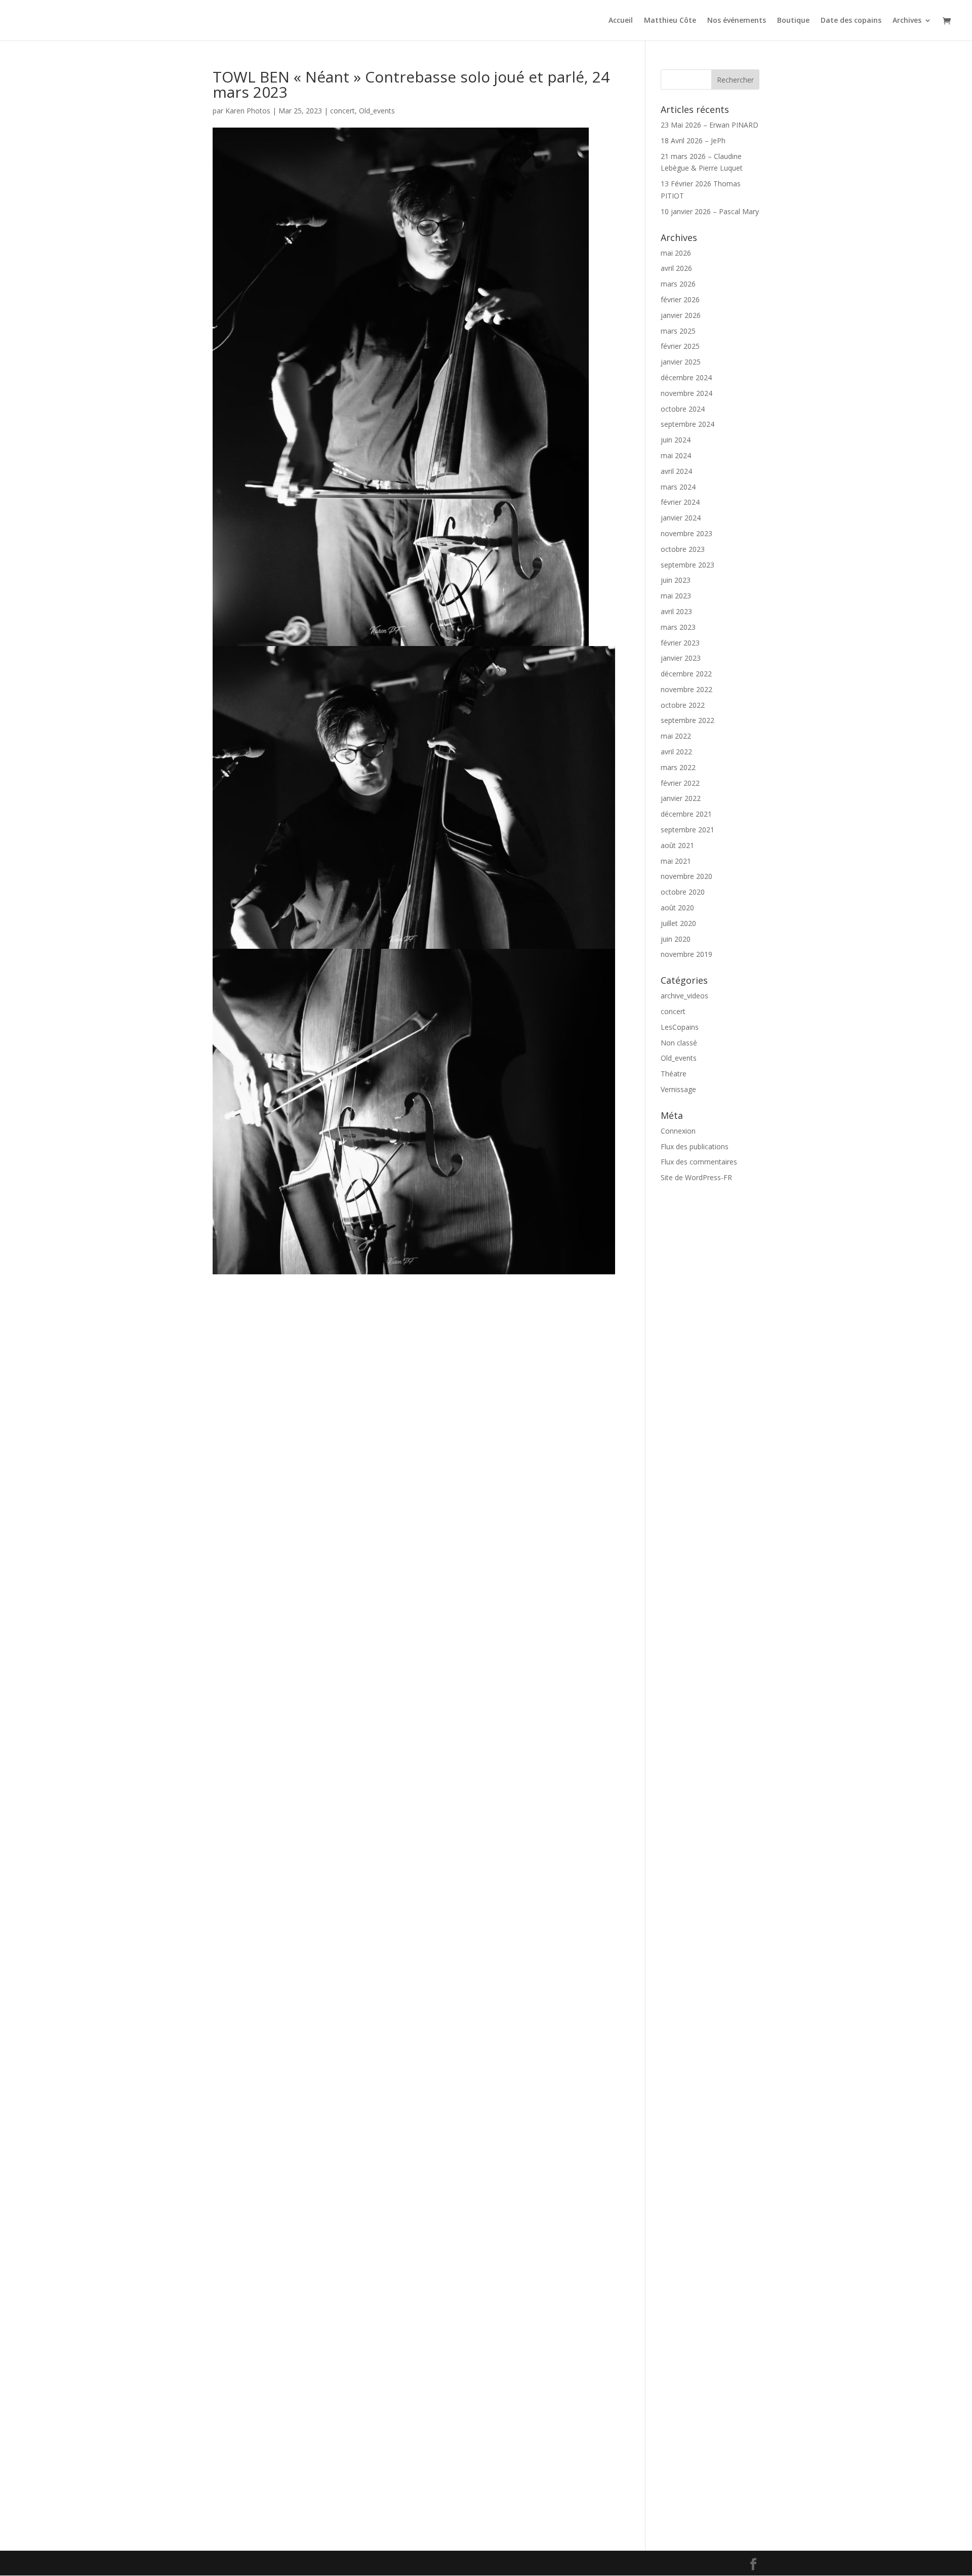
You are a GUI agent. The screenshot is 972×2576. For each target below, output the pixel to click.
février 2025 (680, 346)
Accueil (621, 21)
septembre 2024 (687, 424)
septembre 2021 (687, 830)
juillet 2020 (678, 923)
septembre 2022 (687, 720)
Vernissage (678, 1089)
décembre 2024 (686, 377)
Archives (907, 21)
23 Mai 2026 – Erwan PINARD (710, 125)
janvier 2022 (681, 798)
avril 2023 (676, 611)
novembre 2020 (686, 876)
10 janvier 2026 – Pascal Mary (710, 211)
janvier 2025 (681, 362)
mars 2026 (678, 284)
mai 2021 (676, 861)
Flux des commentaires (699, 1162)
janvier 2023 (681, 658)
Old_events (377, 111)
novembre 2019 (686, 954)
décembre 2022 (686, 674)
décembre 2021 (686, 814)
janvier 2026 (681, 315)
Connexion (678, 1131)
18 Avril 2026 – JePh (693, 140)
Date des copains (851, 21)
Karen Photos (248, 111)
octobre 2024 (683, 409)
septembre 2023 (687, 565)
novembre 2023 (686, 533)
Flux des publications (695, 1146)
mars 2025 (678, 331)
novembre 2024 (686, 393)
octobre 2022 (683, 705)
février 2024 (680, 502)
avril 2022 (676, 752)
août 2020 (677, 908)
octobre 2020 (683, 892)
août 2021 (677, 845)
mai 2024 (676, 455)
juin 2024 (676, 440)
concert (342, 111)
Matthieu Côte (670, 21)
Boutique (793, 21)
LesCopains (680, 1027)
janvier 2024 (681, 518)
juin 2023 (676, 580)
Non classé (679, 1043)
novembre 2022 (686, 689)
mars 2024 (678, 487)
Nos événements (737, 21)
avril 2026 (676, 268)
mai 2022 (676, 736)
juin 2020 (676, 939)
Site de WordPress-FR (696, 1177)
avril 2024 (676, 471)
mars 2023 (678, 627)
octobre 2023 (683, 549)
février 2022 (680, 783)
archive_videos (684, 996)
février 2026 (680, 299)
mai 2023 (676, 596)
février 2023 (680, 643)
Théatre (674, 1074)
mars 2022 (678, 767)
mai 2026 (676, 253)
